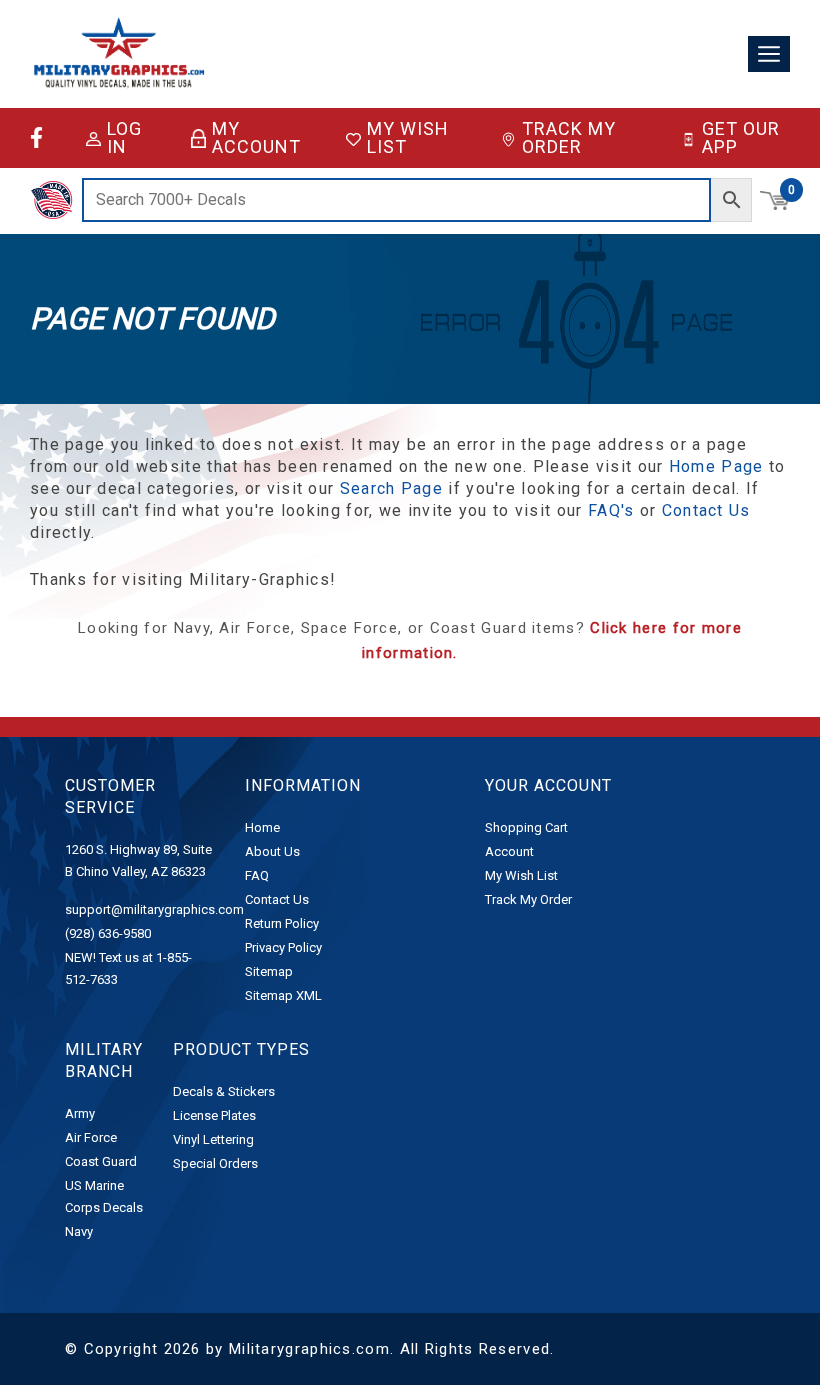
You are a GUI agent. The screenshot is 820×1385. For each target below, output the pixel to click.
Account (509, 851)
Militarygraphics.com (309, 1349)
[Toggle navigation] (769, 54)
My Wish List (408, 138)
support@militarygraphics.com (154, 909)
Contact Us (706, 510)
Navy (79, 1231)
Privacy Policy (283, 947)
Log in (124, 138)
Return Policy (282, 923)
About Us (272, 851)
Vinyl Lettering (213, 1139)
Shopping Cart (526, 827)
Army (80, 1113)
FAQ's (611, 510)
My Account (256, 138)
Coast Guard (101, 1161)
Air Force (91, 1137)
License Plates (214, 1115)
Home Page (716, 466)
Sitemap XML (283, 995)
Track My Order (569, 138)
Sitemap (269, 971)
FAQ (257, 875)
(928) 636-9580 (108, 933)
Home (262, 827)
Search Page (391, 488)
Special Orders (215, 1163)
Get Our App (741, 138)
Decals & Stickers (224, 1091)
